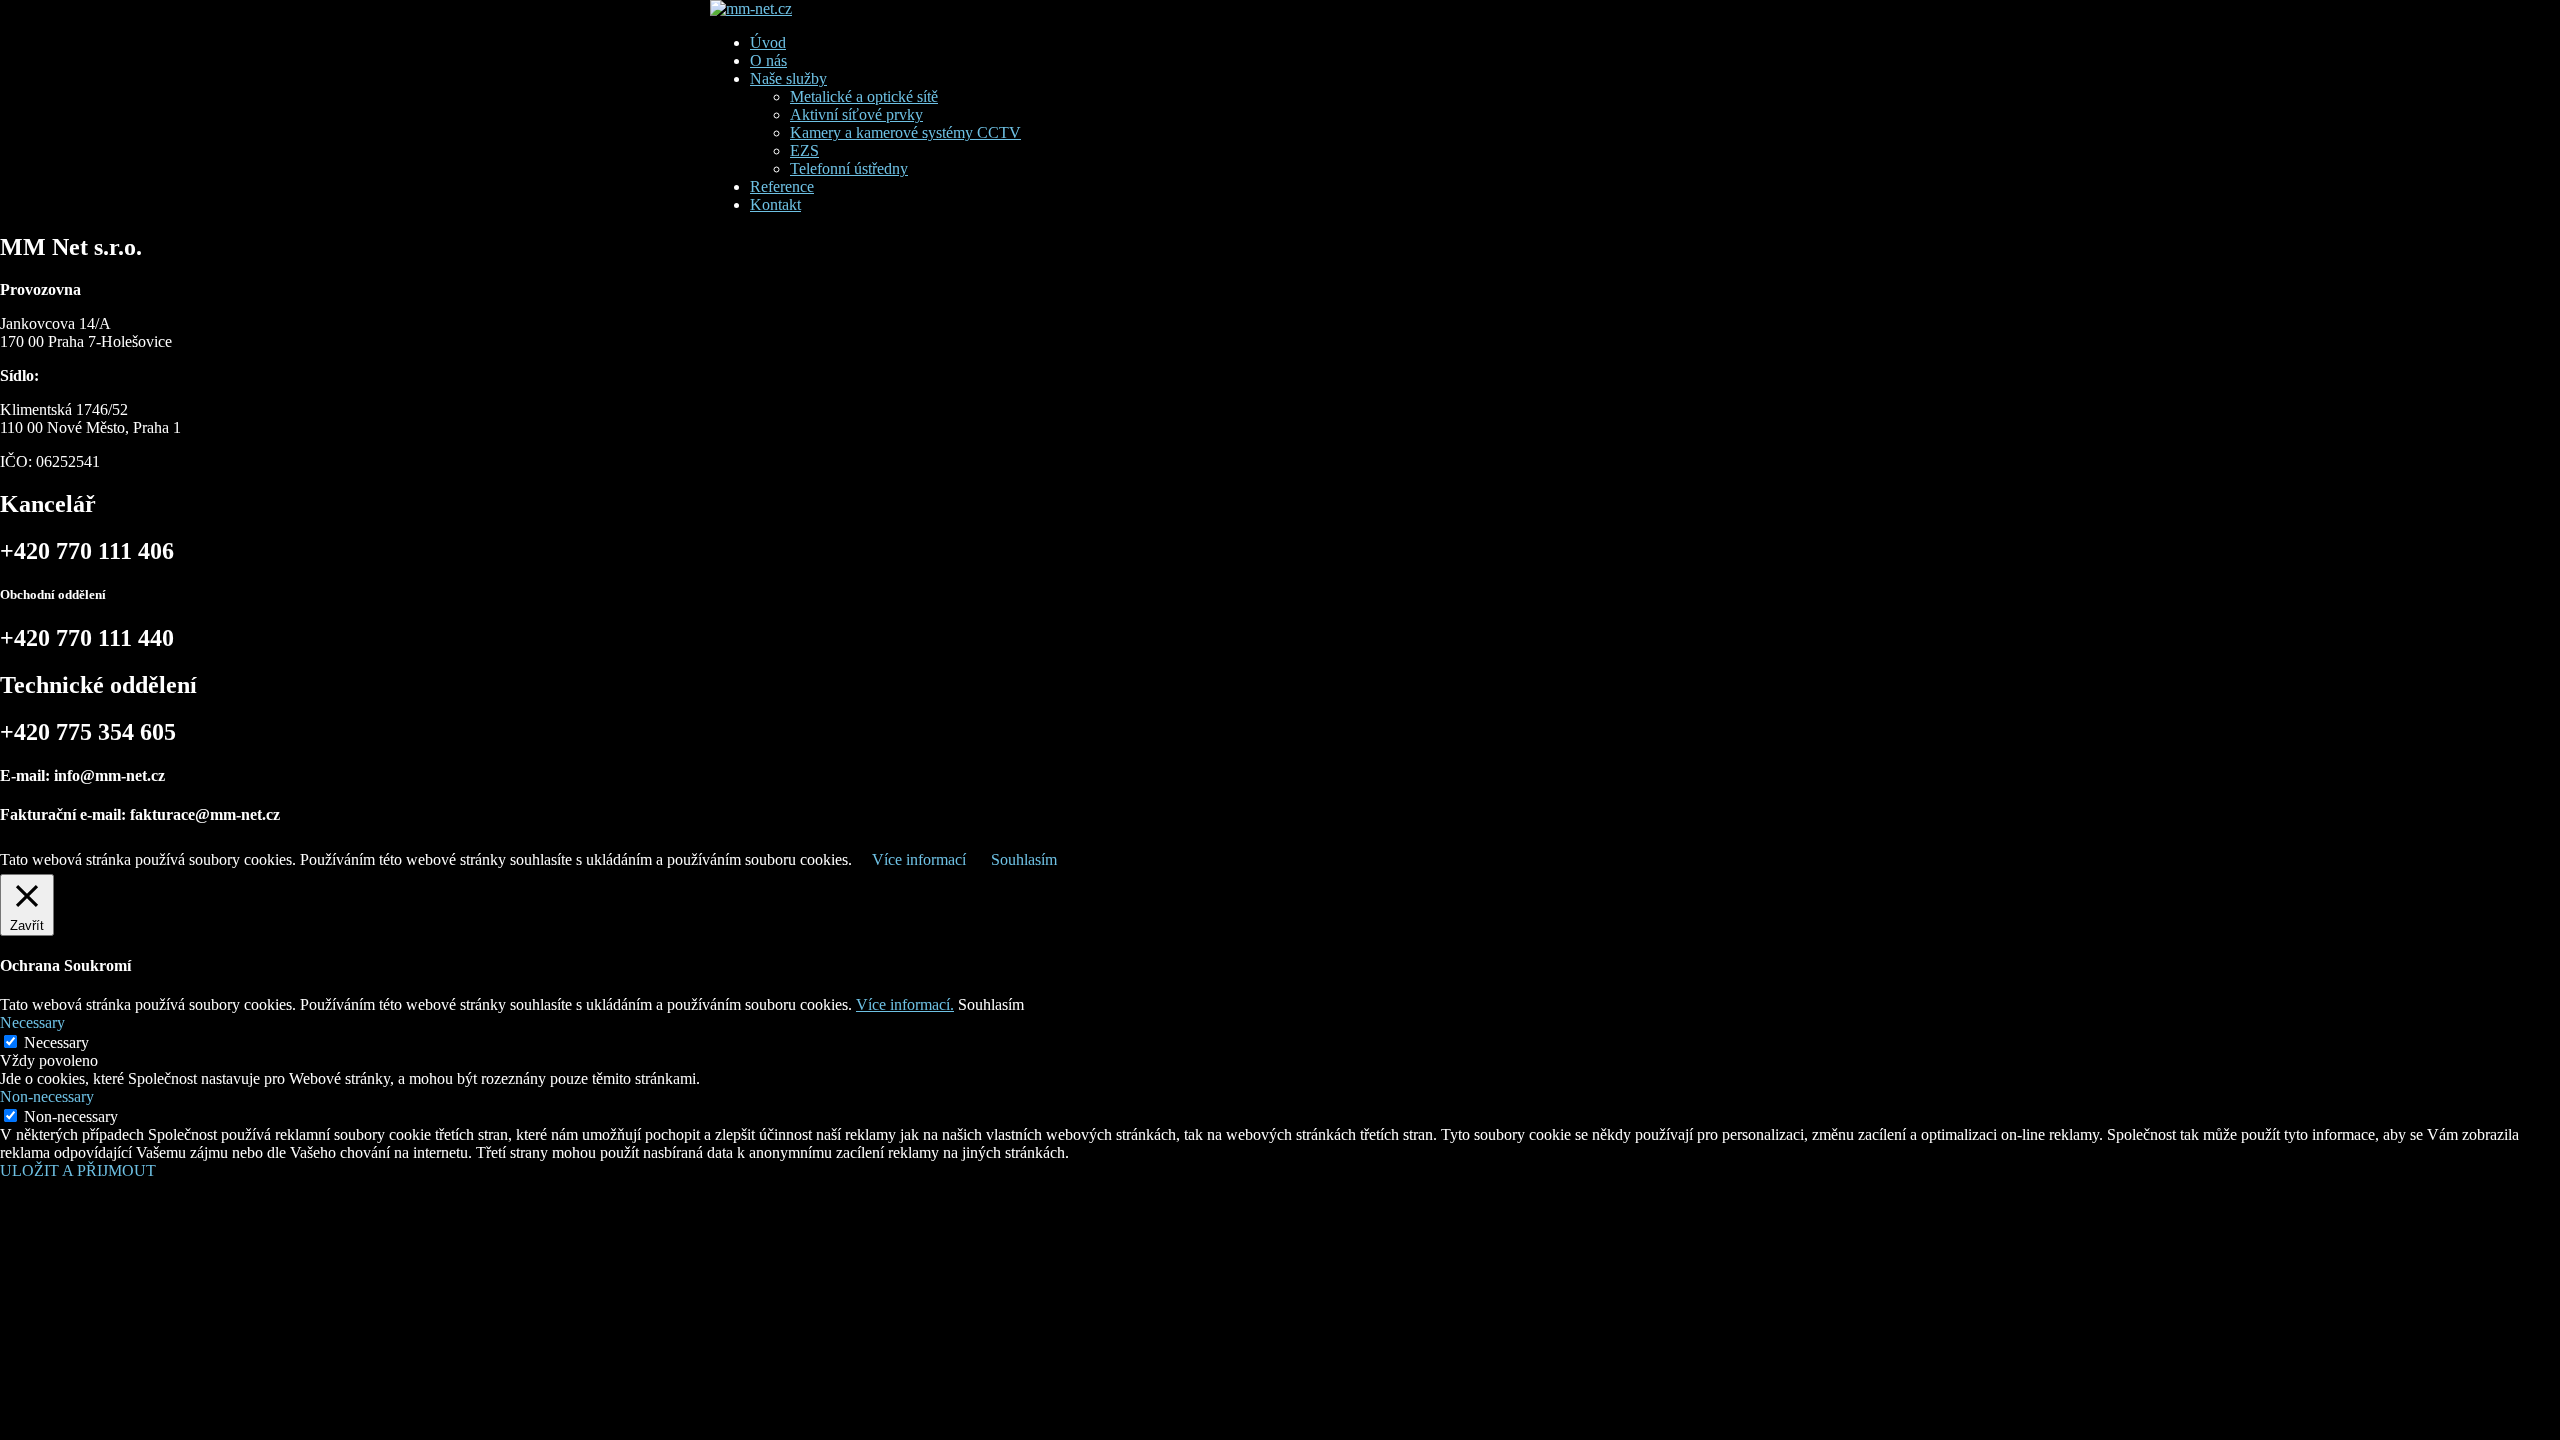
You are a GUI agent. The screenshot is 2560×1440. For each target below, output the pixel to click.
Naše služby (788, 78)
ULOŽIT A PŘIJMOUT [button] (78, 1170)
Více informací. (905, 1004)
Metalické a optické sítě (864, 96)
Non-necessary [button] (47, 1096)
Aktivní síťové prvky (856, 114)
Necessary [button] (32, 1022)
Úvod (768, 42)
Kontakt (775, 204)
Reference (782, 186)
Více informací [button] (919, 859)
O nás (768, 60)
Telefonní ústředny (849, 168)
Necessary (56, 1042)
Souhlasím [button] (1024, 859)
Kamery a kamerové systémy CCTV (905, 132)
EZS (804, 150)
